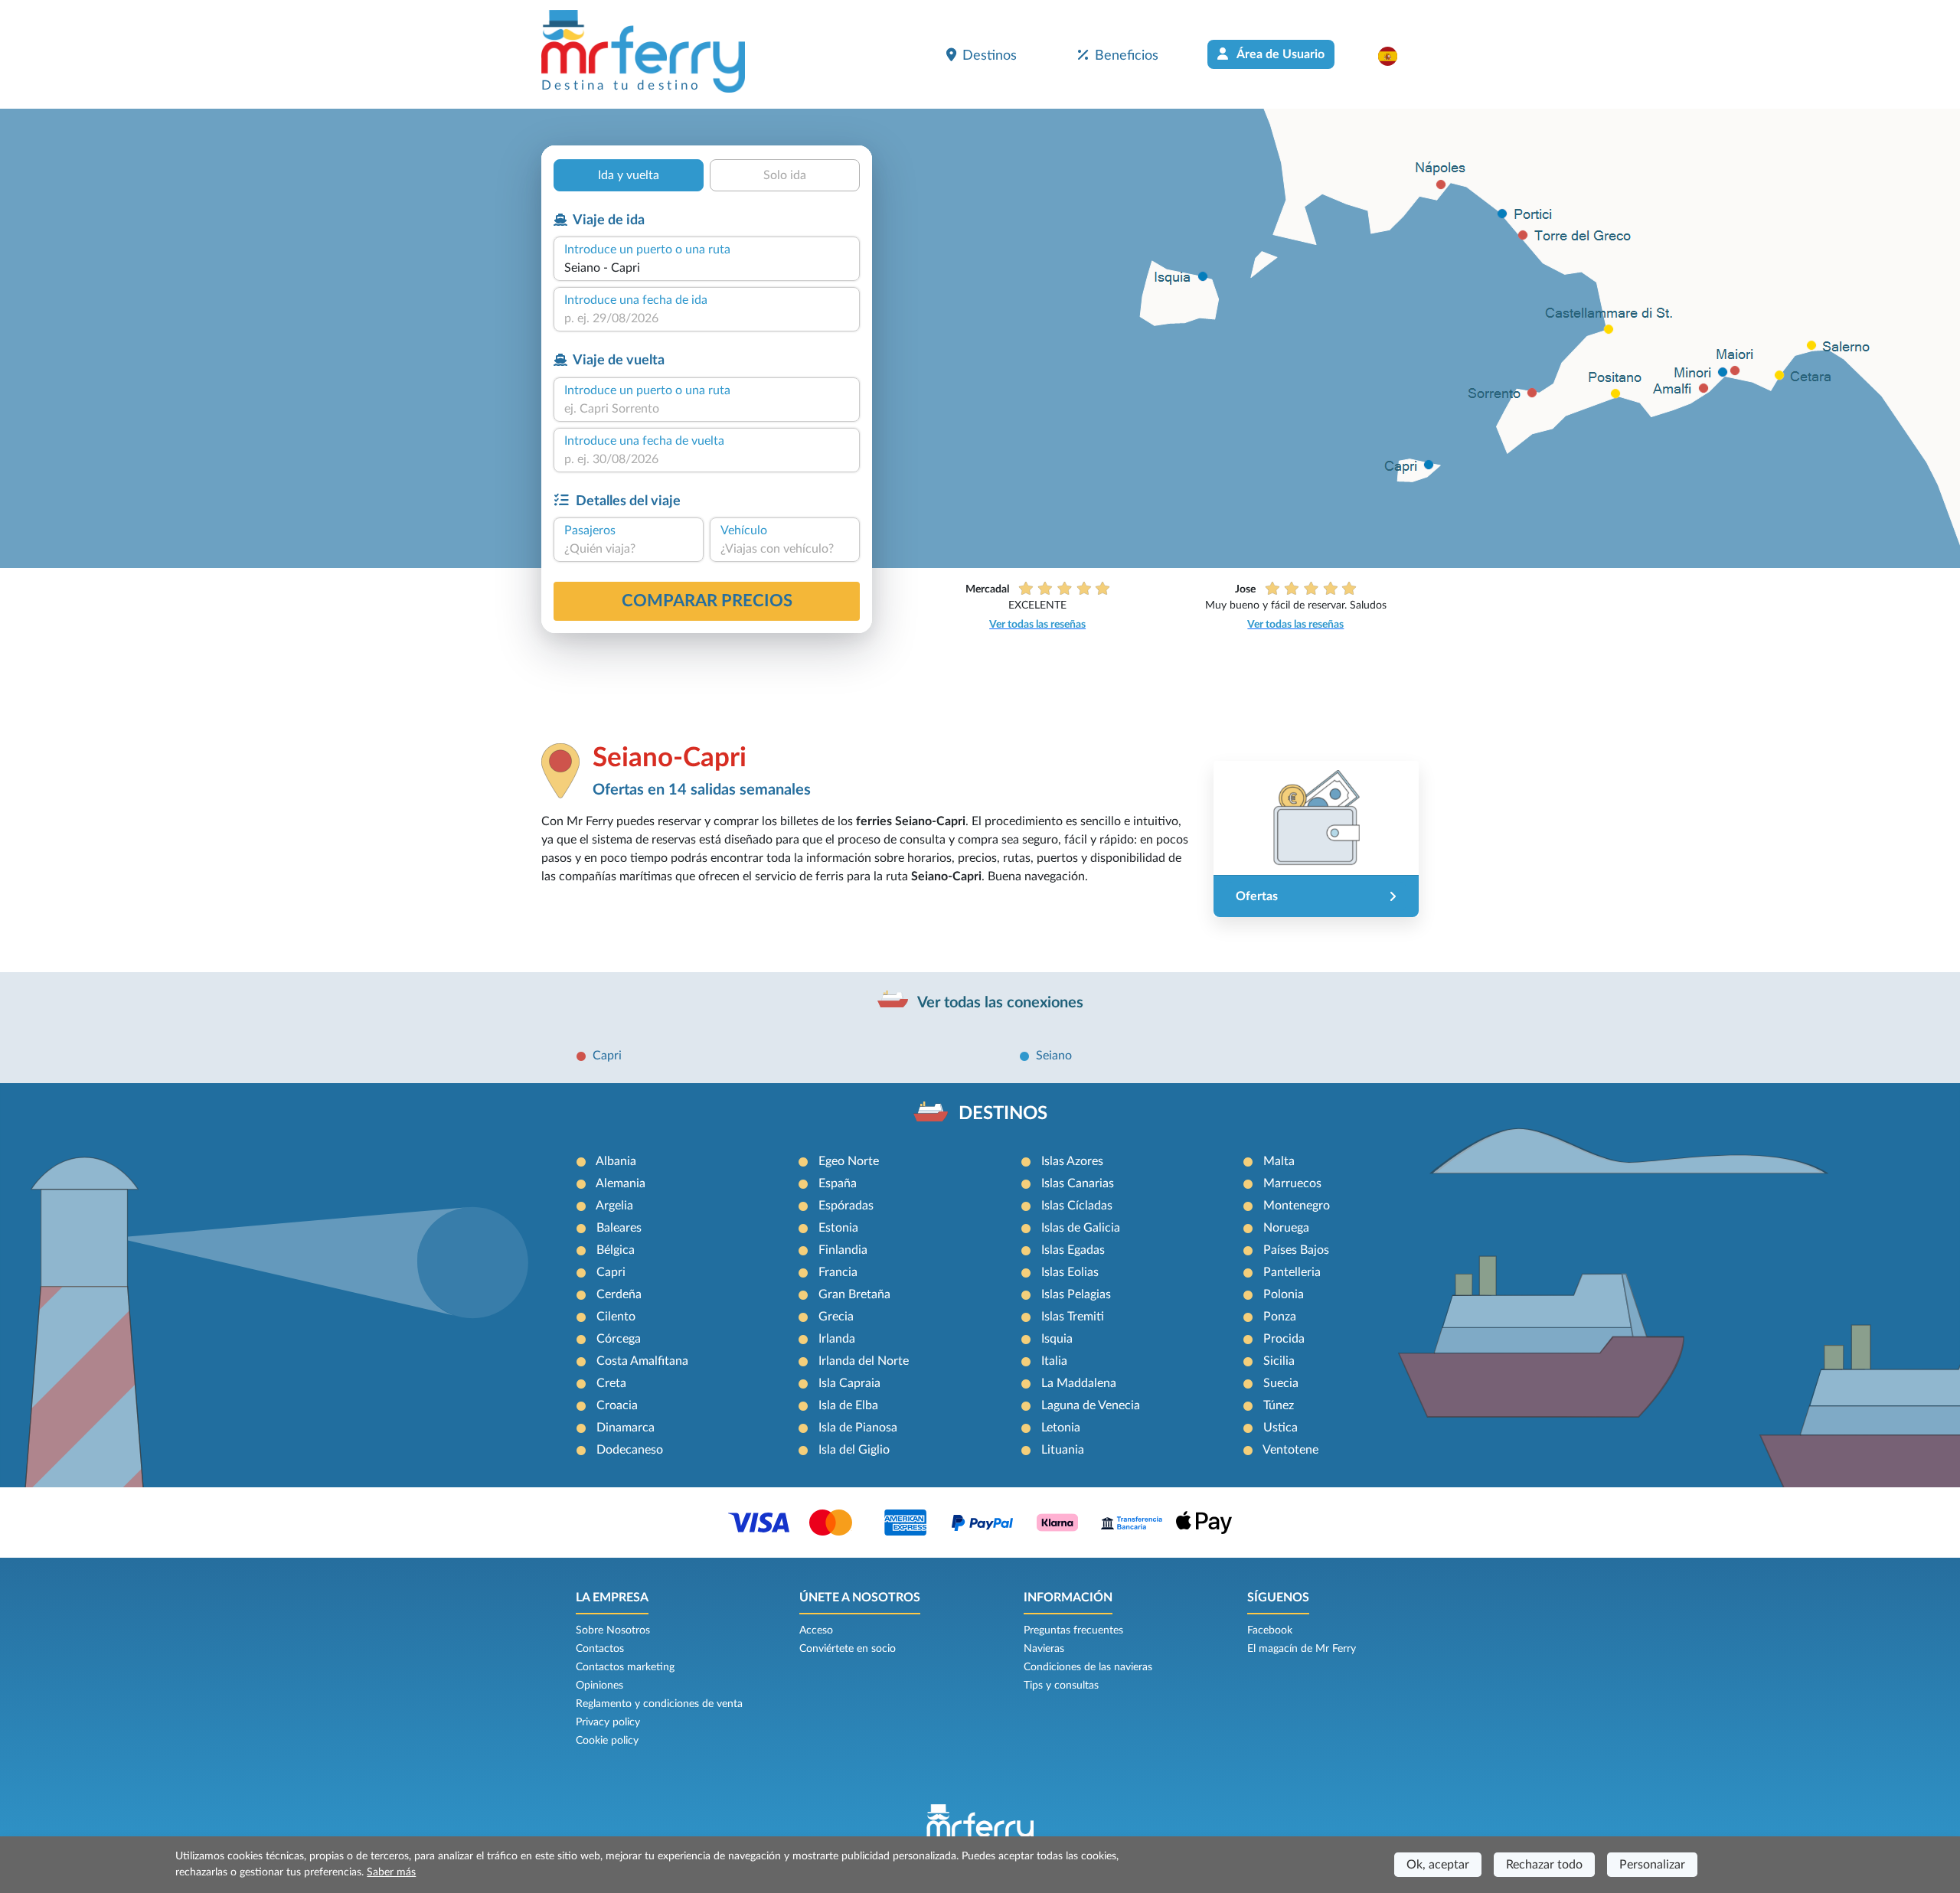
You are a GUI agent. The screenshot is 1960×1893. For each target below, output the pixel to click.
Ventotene (1290, 1450)
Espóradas (846, 1206)
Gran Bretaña (854, 1294)
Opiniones (599, 1686)
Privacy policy (608, 1722)
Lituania (1063, 1450)
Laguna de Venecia (1091, 1405)
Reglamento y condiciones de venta (659, 1704)
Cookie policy (607, 1741)
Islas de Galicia (1081, 1228)
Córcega (619, 1339)
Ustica (1281, 1428)
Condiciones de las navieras (1088, 1667)
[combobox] (707, 268)
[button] (1395, 56)
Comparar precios (707, 601)
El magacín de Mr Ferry (1302, 1649)
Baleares (619, 1228)
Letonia (1061, 1428)
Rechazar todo (1544, 1865)
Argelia (614, 1206)
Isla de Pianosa (858, 1428)
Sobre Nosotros (613, 1630)
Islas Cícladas (1077, 1206)
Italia (1054, 1361)
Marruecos (1292, 1183)
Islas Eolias (1070, 1272)
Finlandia (843, 1250)
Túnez (1279, 1405)
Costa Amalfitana (642, 1361)
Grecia (836, 1317)
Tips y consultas (1061, 1686)
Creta (611, 1383)
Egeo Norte (849, 1161)
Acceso (816, 1630)
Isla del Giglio (854, 1450)
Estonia (838, 1228)
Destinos (990, 55)
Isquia (1057, 1339)
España (838, 1183)
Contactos (600, 1649)
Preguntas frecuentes (1073, 1630)
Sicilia (1279, 1361)
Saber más (391, 1872)
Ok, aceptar (1438, 1865)
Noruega (1286, 1228)
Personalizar (1652, 1865)
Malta (1279, 1161)
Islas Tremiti (1073, 1317)
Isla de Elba (848, 1405)
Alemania (621, 1183)
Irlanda (837, 1339)
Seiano (1054, 1056)
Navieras (1044, 1649)
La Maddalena (1079, 1383)
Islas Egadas (1073, 1250)
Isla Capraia (849, 1383)
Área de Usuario (1279, 54)
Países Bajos (1296, 1250)
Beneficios (1127, 55)
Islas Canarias (1078, 1183)
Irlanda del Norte (864, 1361)
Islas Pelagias (1076, 1294)
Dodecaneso (630, 1450)
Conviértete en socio (848, 1649)
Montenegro (1297, 1206)
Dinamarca (626, 1428)
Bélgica (616, 1250)
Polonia (1284, 1294)
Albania (616, 1161)
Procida (1284, 1339)
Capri (607, 1056)
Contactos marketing (625, 1667)
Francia (838, 1272)
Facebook (1270, 1630)
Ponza (1280, 1317)
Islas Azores (1072, 1161)
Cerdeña (619, 1294)
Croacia (617, 1405)
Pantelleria (1292, 1272)
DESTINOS (1003, 1114)
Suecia (1281, 1383)
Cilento (616, 1317)
